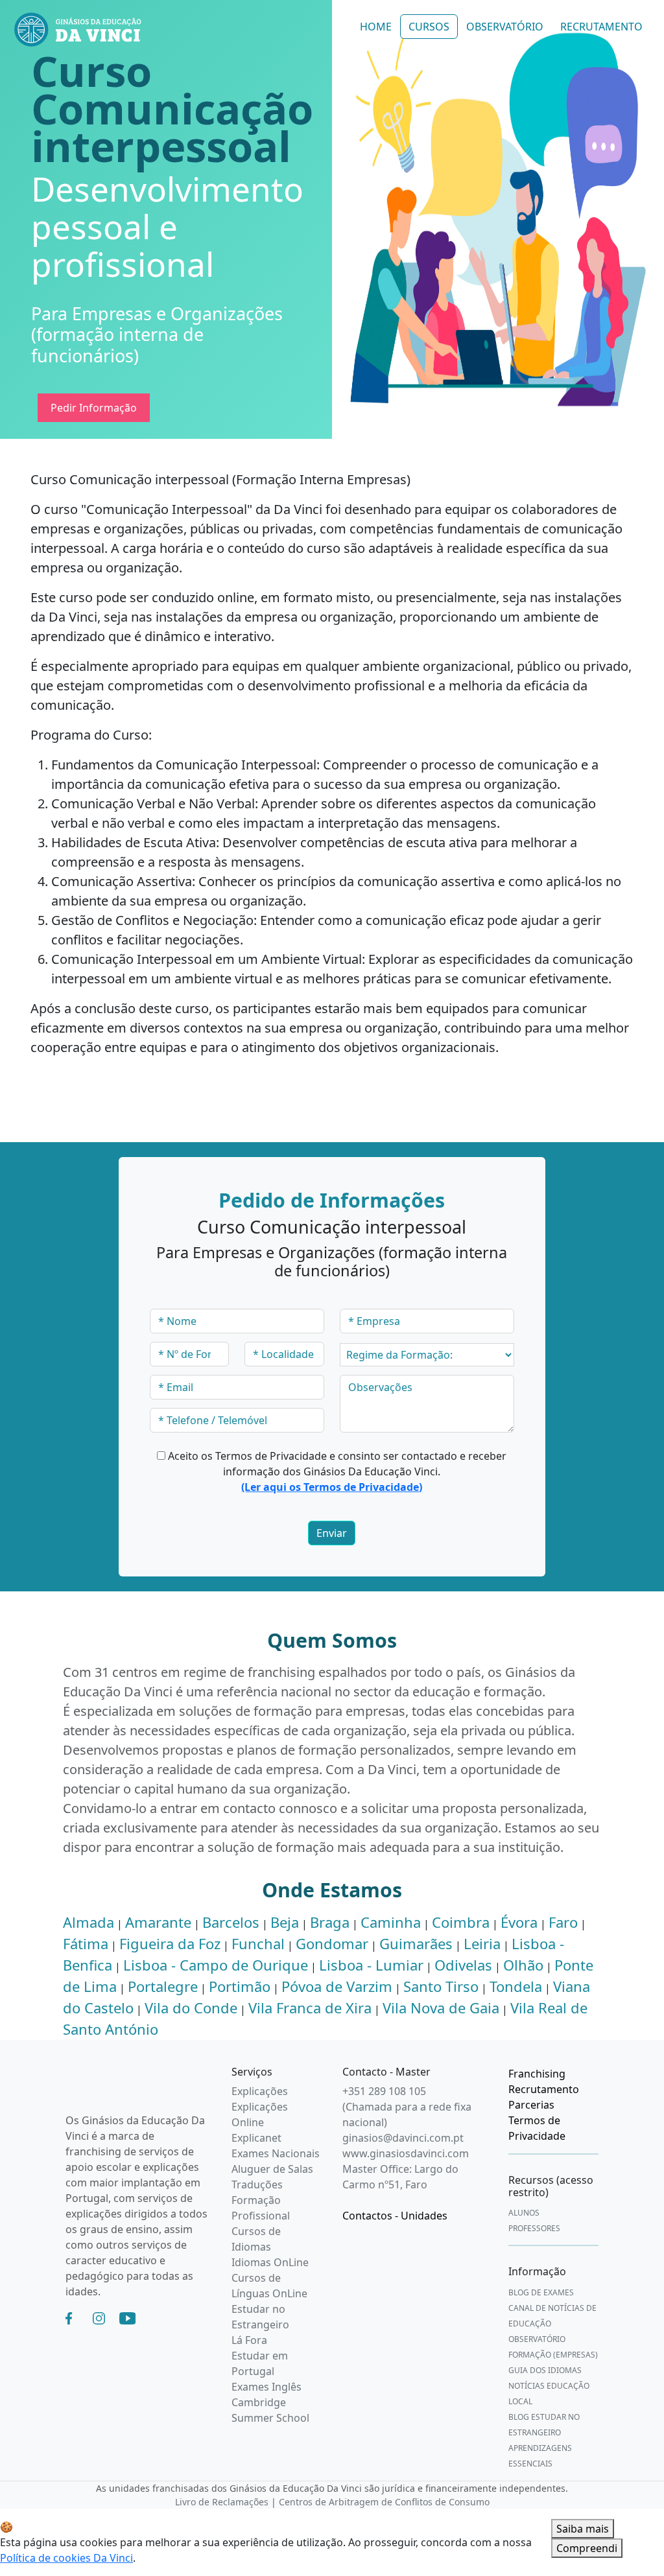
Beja (285, 1922)
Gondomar (332, 1943)
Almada (89, 1922)
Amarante (158, 1922)
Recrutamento (544, 2089)
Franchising (537, 2074)
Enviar (332, 1533)
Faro (563, 1922)
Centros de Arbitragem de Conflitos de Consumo (384, 2502)
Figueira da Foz (170, 1943)
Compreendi (587, 2548)
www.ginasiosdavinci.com (406, 2153)
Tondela (516, 1986)
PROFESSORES (534, 2228)
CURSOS (429, 27)
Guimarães (416, 1943)
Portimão (240, 1986)
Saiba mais (583, 2529)
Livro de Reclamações (222, 2502)
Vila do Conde (191, 2008)
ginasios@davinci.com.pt (403, 2138)
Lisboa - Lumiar (371, 1965)
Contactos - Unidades (395, 2216)
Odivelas (463, 1965)
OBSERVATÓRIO (505, 27)
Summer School (270, 2418)
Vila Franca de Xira (310, 2008)
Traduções (257, 2184)
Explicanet (256, 2138)
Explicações (260, 2091)
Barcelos (231, 1922)
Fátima (86, 1943)
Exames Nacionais (276, 2153)
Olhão (523, 1965)
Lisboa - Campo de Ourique (216, 1965)
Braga (330, 1922)
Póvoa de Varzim (337, 1986)
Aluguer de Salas (272, 2169)
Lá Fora (249, 2340)
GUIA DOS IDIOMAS (545, 2370)
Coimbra (461, 1922)
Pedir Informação (94, 408)
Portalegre (163, 1986)
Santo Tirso (441, 1986)
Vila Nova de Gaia (441, 2008)
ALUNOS (524, 2213)
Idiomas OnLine (270, 2262)
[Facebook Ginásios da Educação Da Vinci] (69, 2317)
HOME (376, 27)
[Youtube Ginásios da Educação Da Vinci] (127, 2317)
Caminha (391, 1922)
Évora (519, 1922)
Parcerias (531, 2105)
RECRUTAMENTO (601, 27)
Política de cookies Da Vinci (66, 2558)
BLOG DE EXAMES (541, 2292)
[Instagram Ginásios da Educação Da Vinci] (99, 2317)
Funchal (258, 1943)
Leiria (482, 1943)
